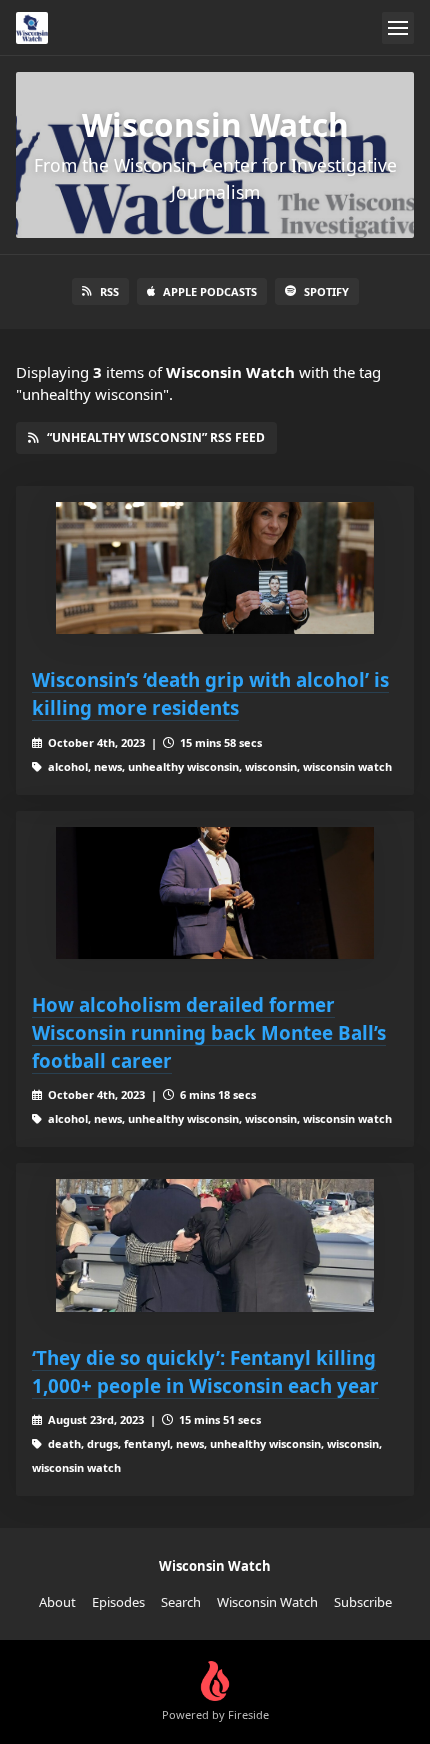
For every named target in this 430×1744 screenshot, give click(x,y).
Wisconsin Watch (267, 1602)
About (57, 1602)
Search (181, 1602)
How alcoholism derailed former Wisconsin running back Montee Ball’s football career (209, 1032)
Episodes (118, 1602)
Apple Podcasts (210, 291)
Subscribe (363, 1602)
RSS (109, 291)
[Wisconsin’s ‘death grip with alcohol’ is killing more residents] (215, 568)
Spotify (326, 291)
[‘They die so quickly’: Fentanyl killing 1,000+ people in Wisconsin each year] (215, 1245)
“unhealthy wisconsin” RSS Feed (156, 437)
